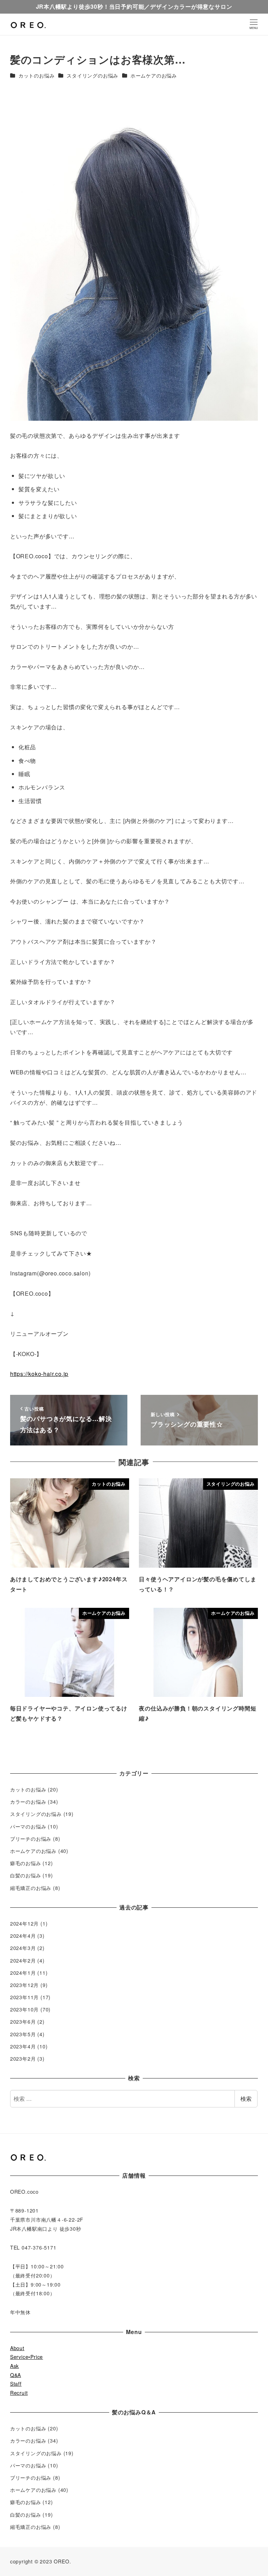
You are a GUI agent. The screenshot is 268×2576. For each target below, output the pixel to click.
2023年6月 (23, 2022)
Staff (16, 2384)
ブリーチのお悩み (31, 1839)
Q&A (16, 2375)
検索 (246, 2099)
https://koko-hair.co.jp (39, 1374)
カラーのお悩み (28, 1802)
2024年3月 (23, 1948)
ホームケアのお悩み (154, 75)
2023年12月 (24, 1985)
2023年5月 (23, 2034)
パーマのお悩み (28, 1826)
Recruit (19, 2393)
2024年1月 (23, 1973)
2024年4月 (23, 1936)
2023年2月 (23, 2059)
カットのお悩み (37, 75)
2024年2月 (23, 1960)
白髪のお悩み (26, 1875)
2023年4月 (23, 2046)
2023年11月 (24, 1997)
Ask (14, 2366)
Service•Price (27, 2357)
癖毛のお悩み (26, 1863)
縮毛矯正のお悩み (31, 1888)
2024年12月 (24, 1923)
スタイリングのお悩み (92, 75)
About (17, 2348)
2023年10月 (24, 2009)
